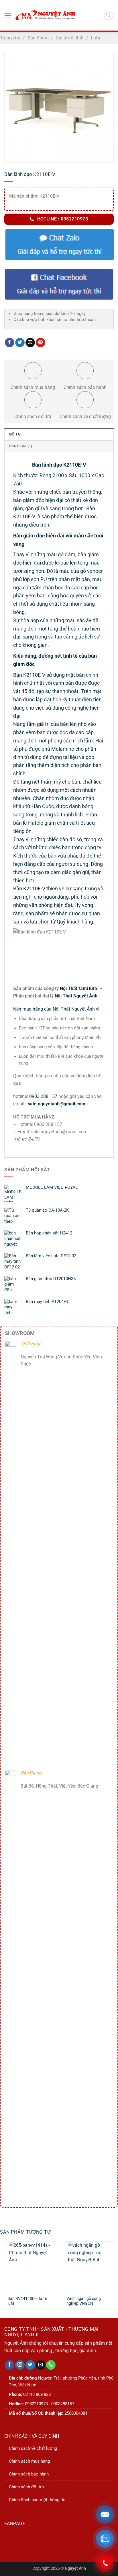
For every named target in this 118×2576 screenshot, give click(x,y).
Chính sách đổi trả (26, 2487)
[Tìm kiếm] (109, 15)
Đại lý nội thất (70, 38)
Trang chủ (10, 38)
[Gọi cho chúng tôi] (51, 2365)
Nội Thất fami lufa (79, 988)
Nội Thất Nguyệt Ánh (76, 996)
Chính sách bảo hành (29, 2474)
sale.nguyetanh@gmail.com (56, 1104)
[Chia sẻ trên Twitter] (20, 343)
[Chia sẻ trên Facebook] (10, 343)
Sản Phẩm (38, 38)
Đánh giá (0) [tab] (20, 446)
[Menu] (8, 15)
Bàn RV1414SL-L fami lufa (27, 2301)
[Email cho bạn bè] (30, 343)
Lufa (96, 38)
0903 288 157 (43, 1096)
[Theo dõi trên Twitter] (30, 2365)
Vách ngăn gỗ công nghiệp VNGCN (84, 2301)
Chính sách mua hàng (29, 2461)
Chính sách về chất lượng (33, 2448)
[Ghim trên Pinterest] (41, 343)
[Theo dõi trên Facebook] (10, 2365)
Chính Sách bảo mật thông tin (37, 2500)
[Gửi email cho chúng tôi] (41, 2365)
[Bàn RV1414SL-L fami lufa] (29, 2266)
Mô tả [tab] (14, 434)
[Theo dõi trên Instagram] (20, 2365)
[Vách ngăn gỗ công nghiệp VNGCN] (88, 2266)
